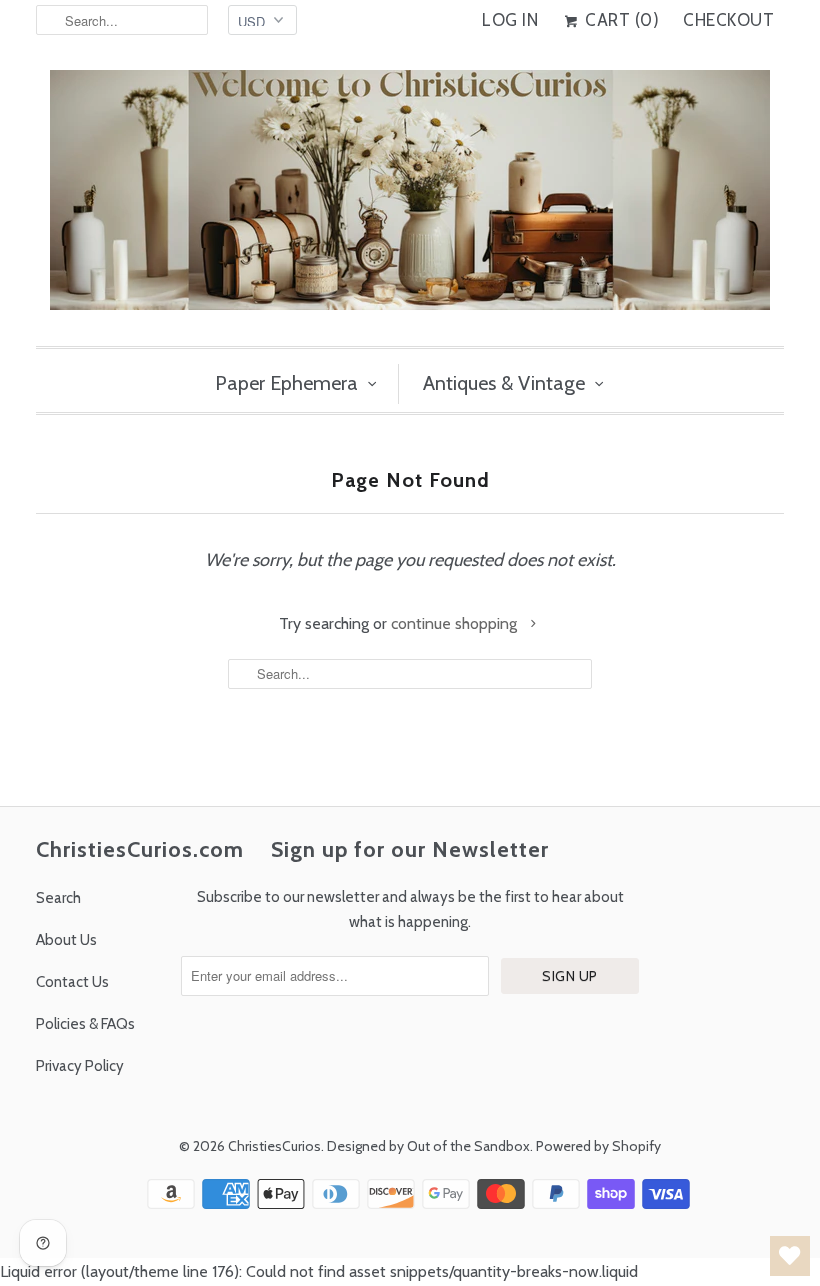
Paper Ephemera (286, 383)
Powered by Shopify (598, 1146)
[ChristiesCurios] (410, 198)
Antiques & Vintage (504, 383)
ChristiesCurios (274, 1146)
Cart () (620, 20)
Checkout (728, 20)
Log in (510, 20)
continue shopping (456, 623)
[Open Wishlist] (790, 1256)
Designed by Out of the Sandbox (428, 1146)
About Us (66, 940)
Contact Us (72, 982)
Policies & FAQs (85, 1024)
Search (58, 898)
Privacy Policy (80, 1066)
